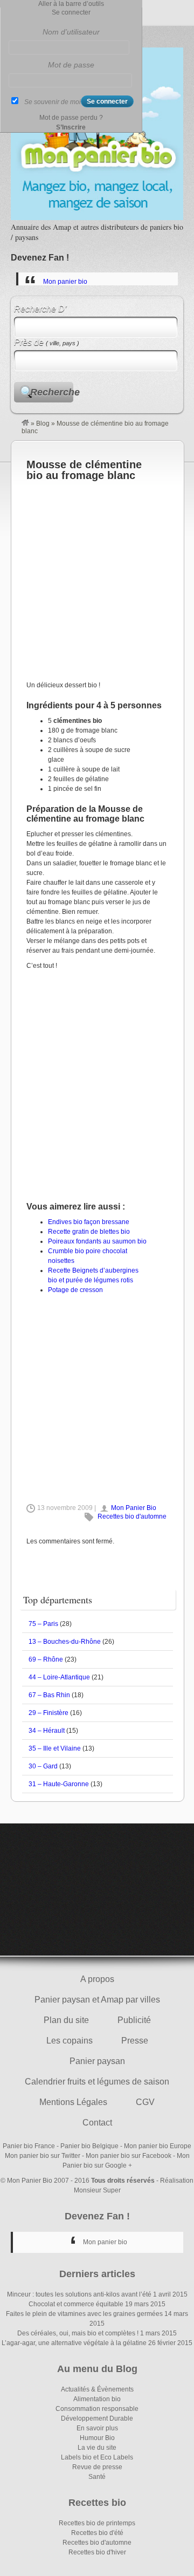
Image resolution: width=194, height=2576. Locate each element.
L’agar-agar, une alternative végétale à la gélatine (74, 2343)
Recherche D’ (40, 309)
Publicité (134, 2020)
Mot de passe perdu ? (71, 118)
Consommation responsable (97, 2409)
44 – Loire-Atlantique (59, 1677)
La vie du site (97, 2448)
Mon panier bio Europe (158, 2146)
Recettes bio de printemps (97, 2523)
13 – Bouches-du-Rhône (65, 1642)
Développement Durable (97, 2418)
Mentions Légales (73, 2102)
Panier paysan (97, 2061)
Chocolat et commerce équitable (76, 2304)
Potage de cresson (75, 1290)
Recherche (52, 392)
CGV (145, 2102)
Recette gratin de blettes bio (89, 1232)
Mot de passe (71, 65)
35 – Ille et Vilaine (55, 1748)
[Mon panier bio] (25, 423)
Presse (135, 2041)
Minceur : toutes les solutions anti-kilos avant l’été (79, 2294)
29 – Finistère (48, 1713)
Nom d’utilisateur (71, 32)
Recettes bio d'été (97, 2533)
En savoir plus (97, 2428)
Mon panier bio (65, 282)
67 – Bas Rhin (49, 1695)
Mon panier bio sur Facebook (129, 2156)
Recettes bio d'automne (132, 1516)
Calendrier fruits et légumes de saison (97, 2082)
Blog (43, 423)
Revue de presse (97, 2467)
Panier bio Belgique (89, 2146)
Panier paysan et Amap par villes (97, 2000)
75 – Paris (43, 1624)
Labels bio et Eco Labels (97, 2457)
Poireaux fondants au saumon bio (97, 1241)
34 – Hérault (47, 1731)
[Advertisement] (97, 578)
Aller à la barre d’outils (71, 4)
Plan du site (66, 2020)
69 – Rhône (46, 1659)
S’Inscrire (71, 127)
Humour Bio (97, 2438)
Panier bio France (29, 2146)
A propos (97, 1979)
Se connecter (71, 12)
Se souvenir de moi (53, 102)
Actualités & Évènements (97, 2389)
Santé (97, 2477)
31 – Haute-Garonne (59, 1784)
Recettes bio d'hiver (97, 2552)
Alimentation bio (97, 2399)
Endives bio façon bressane (89, 1222)
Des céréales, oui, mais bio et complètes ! (78, 2333)
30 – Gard (43, 1766)
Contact (97, 2123)
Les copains (70, 2041)
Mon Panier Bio (134, 1508)
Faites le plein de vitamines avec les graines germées (84, 2314)
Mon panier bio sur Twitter (43, 2156)
